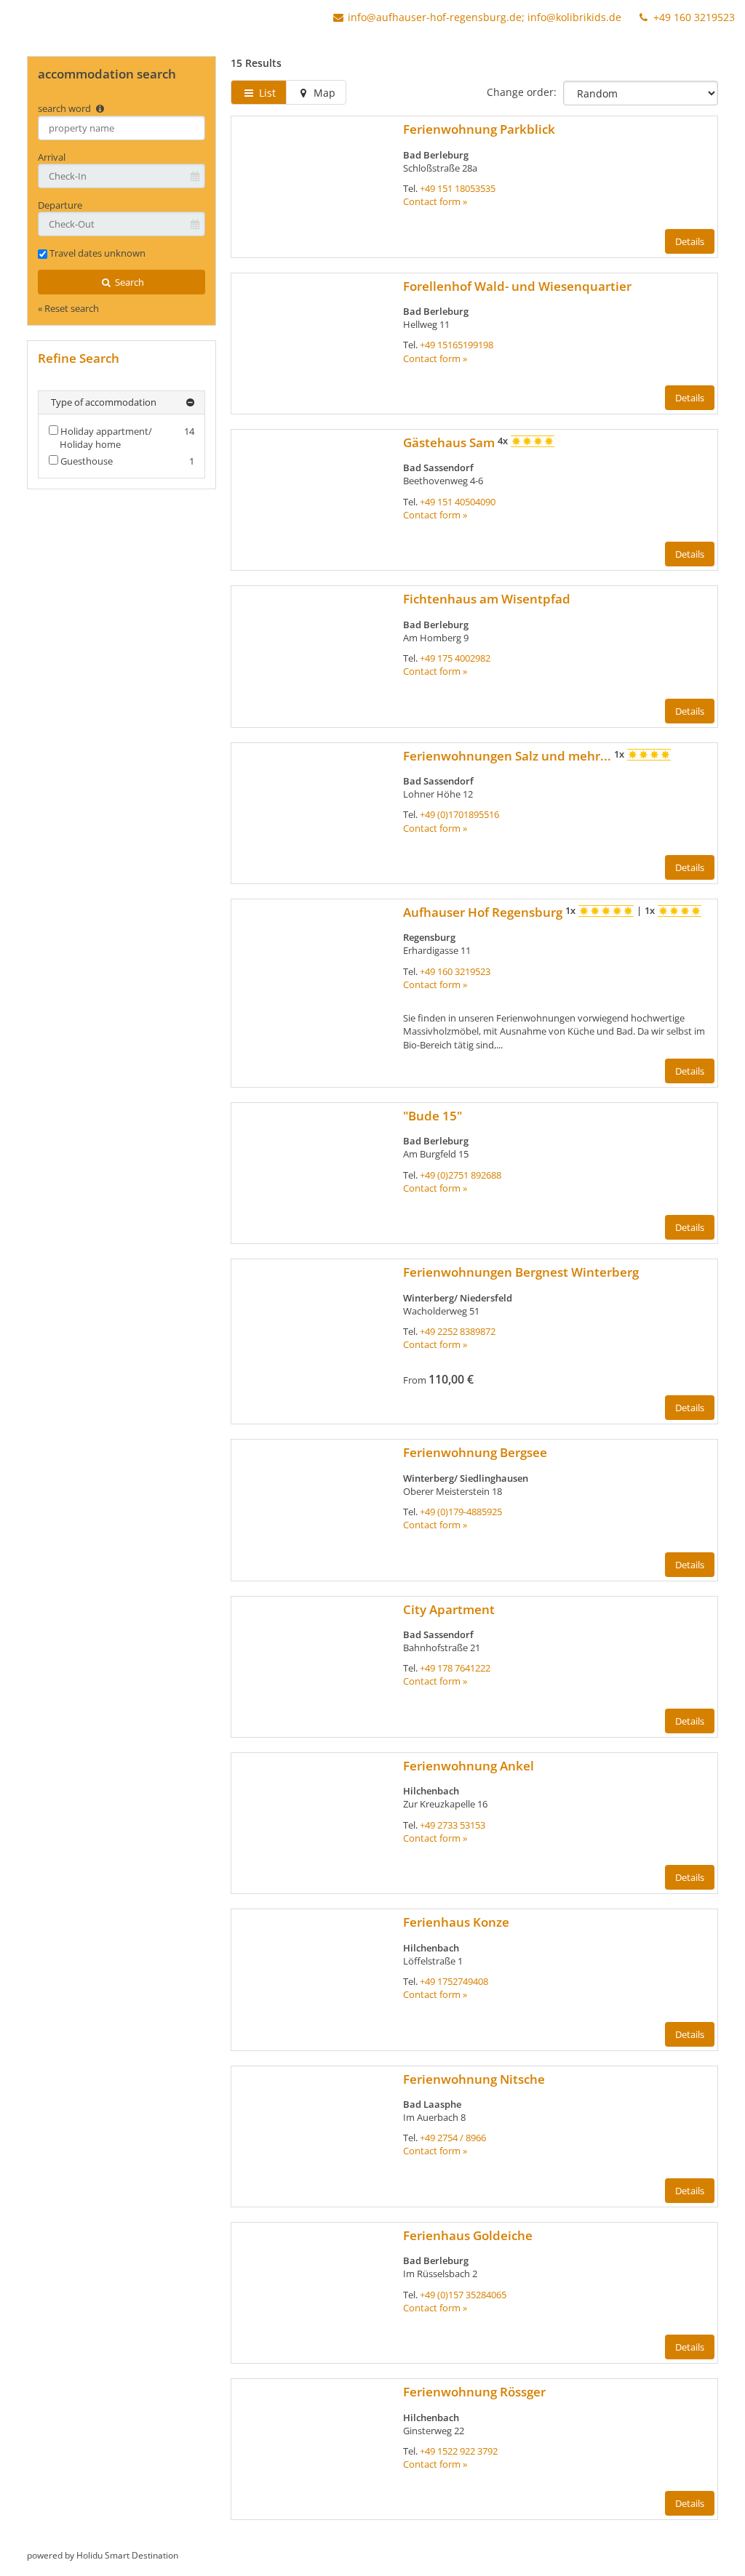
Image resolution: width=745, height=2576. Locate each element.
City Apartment (449, 1609)
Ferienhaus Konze (456, 1922)
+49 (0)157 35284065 (463, 2295)
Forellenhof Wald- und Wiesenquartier (517, 286)
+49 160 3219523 (693, 17)
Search (128, 282)
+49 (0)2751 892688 (461, 1175)
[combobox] (121, 128)
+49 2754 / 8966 (453, 2138)
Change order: (522, 92)
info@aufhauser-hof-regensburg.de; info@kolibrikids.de (485, 17)
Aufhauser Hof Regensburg (484, 912)
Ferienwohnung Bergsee (475, 1452)
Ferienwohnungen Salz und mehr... (509, 756)
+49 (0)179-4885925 (461, 1512)
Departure (60, 205)
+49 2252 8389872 (458, 1331)
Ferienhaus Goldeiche (468, 2235)
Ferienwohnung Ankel (469, 1766)
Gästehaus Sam (450, 442)
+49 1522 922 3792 (459, 2451)
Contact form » (435, 201)
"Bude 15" (433, 1116)
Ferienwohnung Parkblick (479, 129)
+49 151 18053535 (458, 188)
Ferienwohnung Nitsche (474, 2079)
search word (65, 108)
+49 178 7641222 (455, 1668)
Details (690, 241)
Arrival (52, 157)
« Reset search (68, 308)
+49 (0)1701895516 (459, 814)
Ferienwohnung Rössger (474, 2392)
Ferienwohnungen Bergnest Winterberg (521, 1272)
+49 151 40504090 (458, 502)
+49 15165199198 (457, 345)
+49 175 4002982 (455, 658)
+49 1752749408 (454, 1981)
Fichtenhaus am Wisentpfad (487, 599)
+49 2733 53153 (453, 1825)
